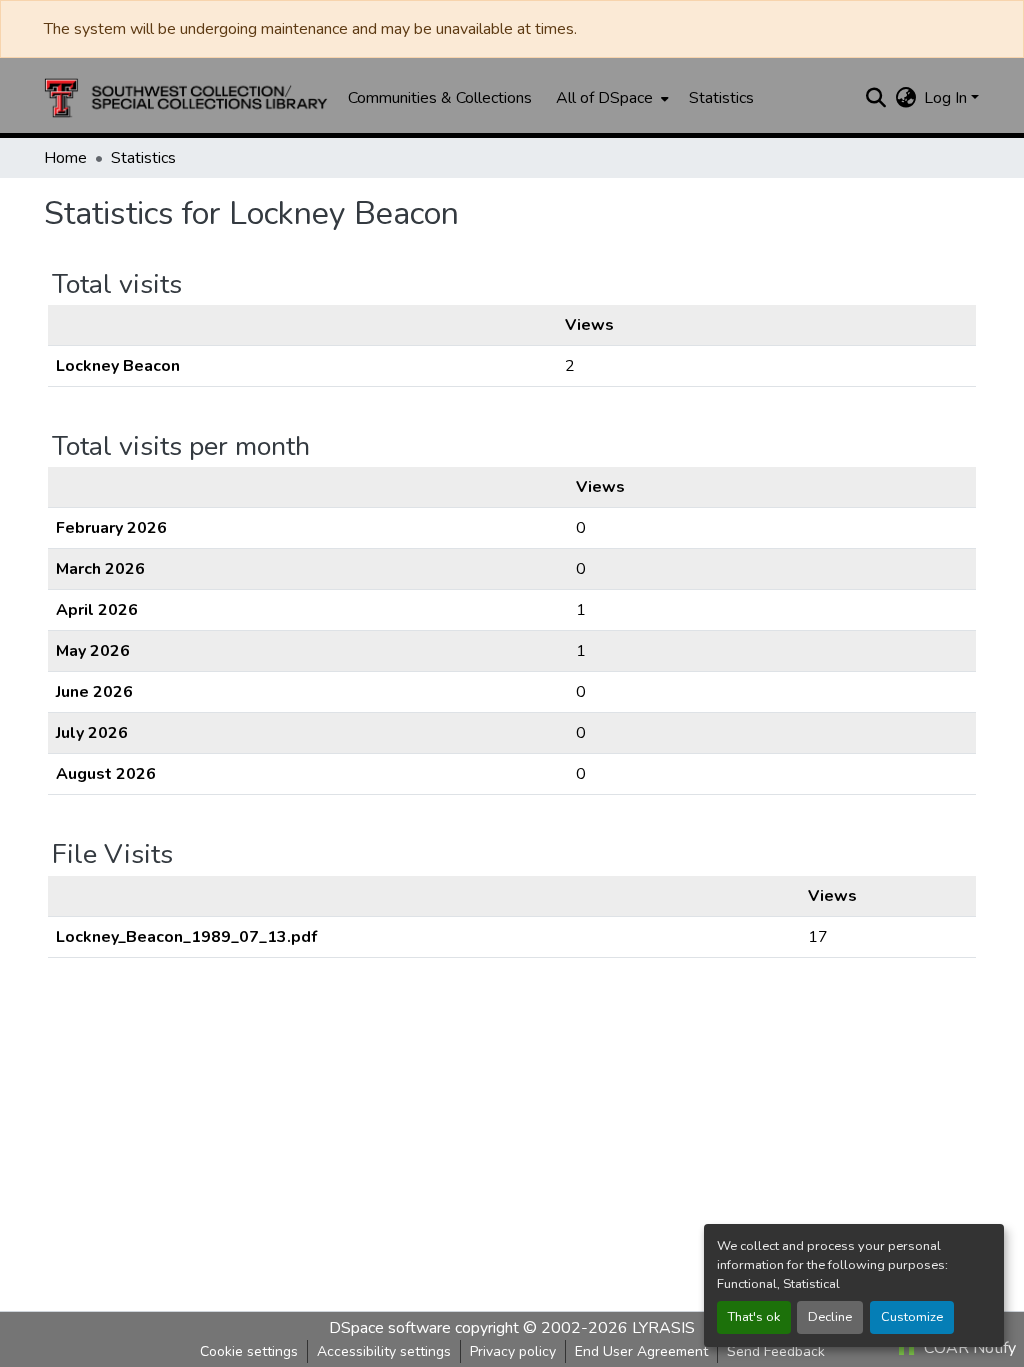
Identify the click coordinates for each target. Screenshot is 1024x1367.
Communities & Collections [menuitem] (440, 98)
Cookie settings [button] (249, 1351)
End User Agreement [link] (641, 1351)
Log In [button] (947, 98)
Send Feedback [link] (776, 1351)
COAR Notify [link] (968, 1348)
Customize (912, 1317)
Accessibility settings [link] (384, 1351)
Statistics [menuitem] (721, 98)
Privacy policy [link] (513, 1351)
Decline (830, 1317)
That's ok (754, 1317)
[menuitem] (610, 98)
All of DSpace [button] (604, 98)
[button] (186, 98)
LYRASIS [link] (663, 1328)
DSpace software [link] (390, 1328)
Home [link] (65, 158)
